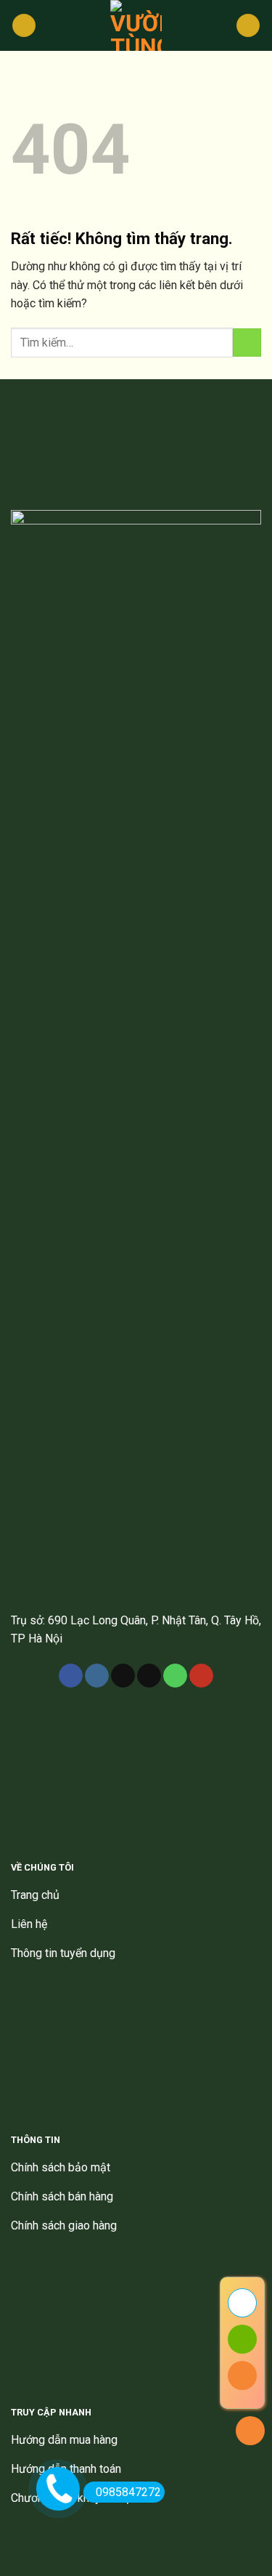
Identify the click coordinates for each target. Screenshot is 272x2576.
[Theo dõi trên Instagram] (97, 1676)
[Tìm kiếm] (248, 26)
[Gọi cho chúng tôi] (175, 1676)
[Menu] (24, 26)
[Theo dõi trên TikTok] (123, 1676)
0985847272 (128, 2492)
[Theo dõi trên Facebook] (71, 1676)
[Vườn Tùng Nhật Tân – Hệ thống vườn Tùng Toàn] (136, 25)
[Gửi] (247, 343)
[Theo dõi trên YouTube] (201, 1676)
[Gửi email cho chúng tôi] (149, 1676)
